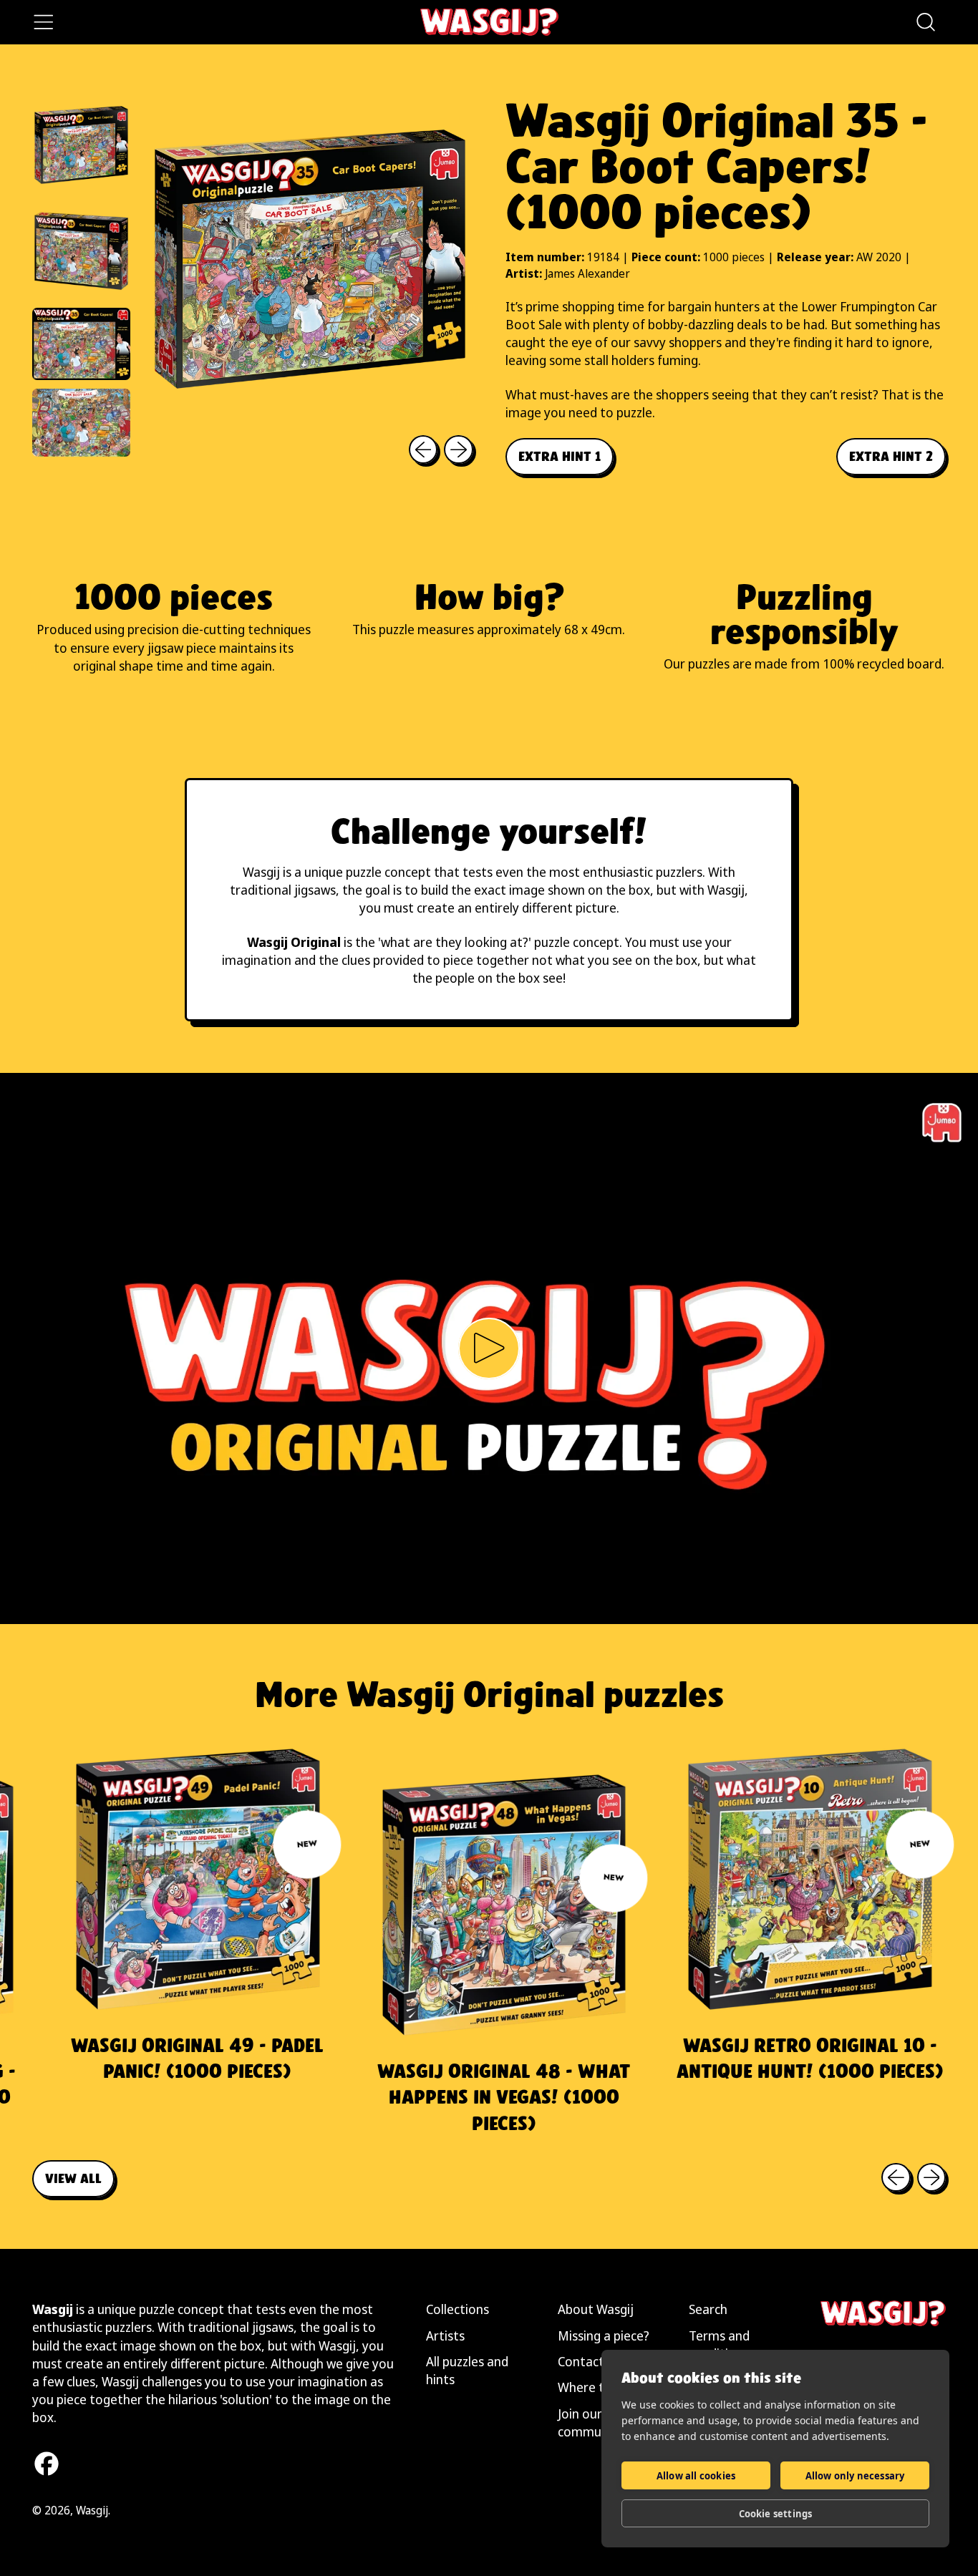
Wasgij (92, 2510)
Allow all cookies (696, 2476)
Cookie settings (776, 2514)
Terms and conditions (719, 2344)
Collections (457, 2309)
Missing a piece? (604, 2336)
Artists (445, 2336)
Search (708, 2309)
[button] (925, 22)
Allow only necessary (855, 2476)
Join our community (591, 2422)
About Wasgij (596, 2309)
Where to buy (597, 2387)
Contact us (589, 2361)
